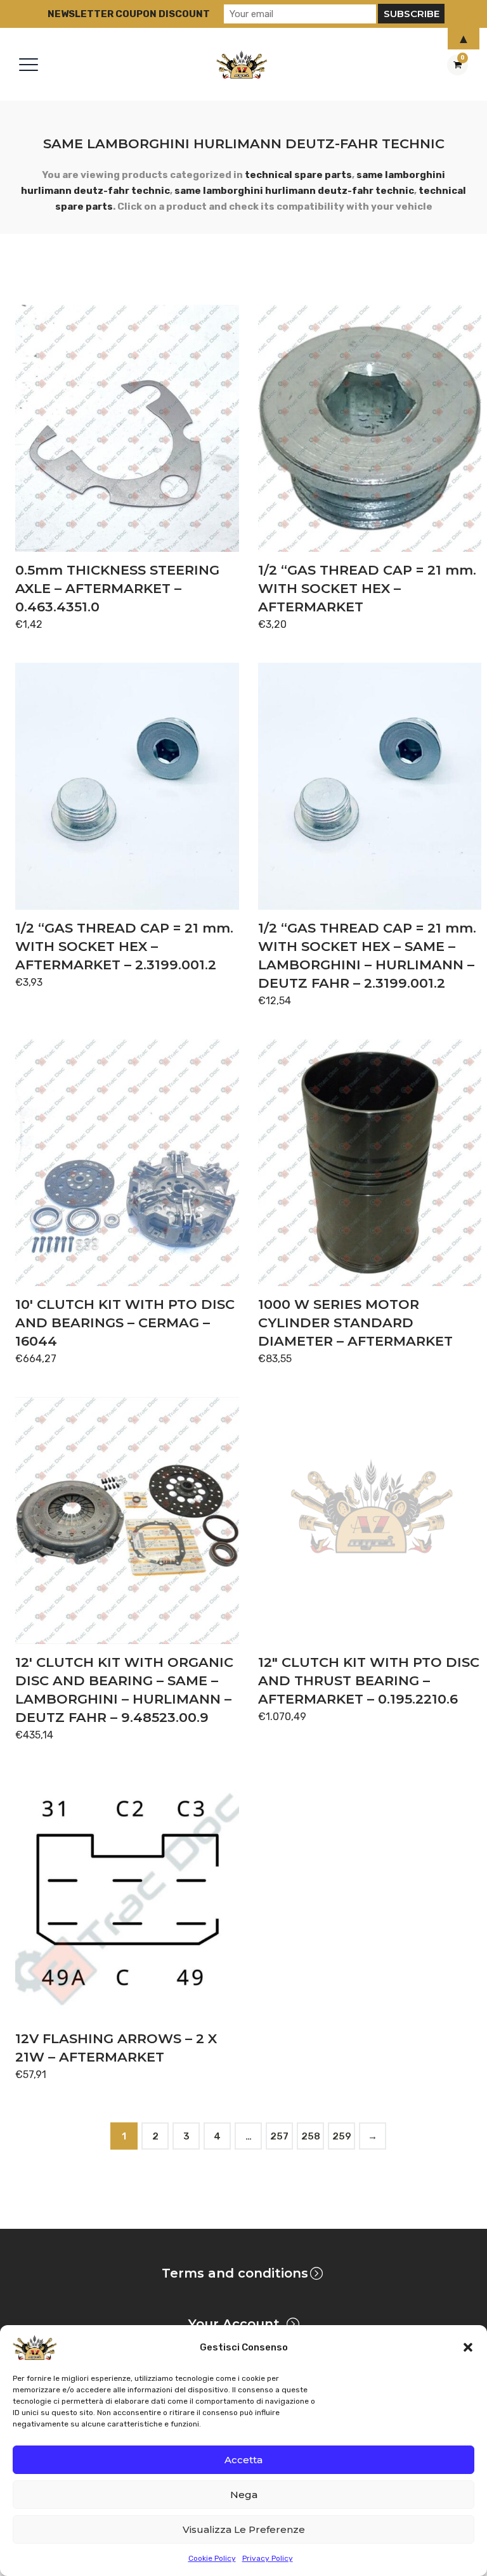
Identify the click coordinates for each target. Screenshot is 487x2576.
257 (279, 2136)
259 (342, 2136)
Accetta (243, 2460)
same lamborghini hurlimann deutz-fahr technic (294, 191)
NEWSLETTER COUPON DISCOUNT (129, 14)
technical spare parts (298, 175)
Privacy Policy (268, 2558)
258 (311, 2136)
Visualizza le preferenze (244, 2529)
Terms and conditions (235, 2273)
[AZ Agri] (242, 64)
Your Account (234, 2324)
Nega (244, 2495)
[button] (468, 2347)
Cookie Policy (212, 2558)
